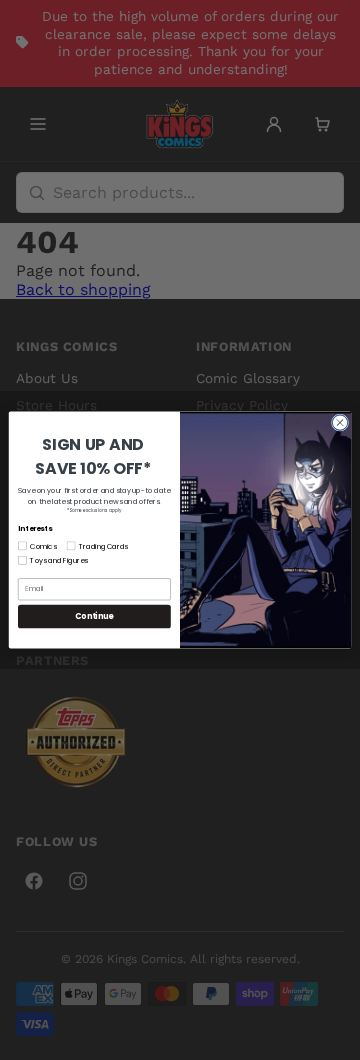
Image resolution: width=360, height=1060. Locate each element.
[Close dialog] (339, 422)
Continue (94, 616)
